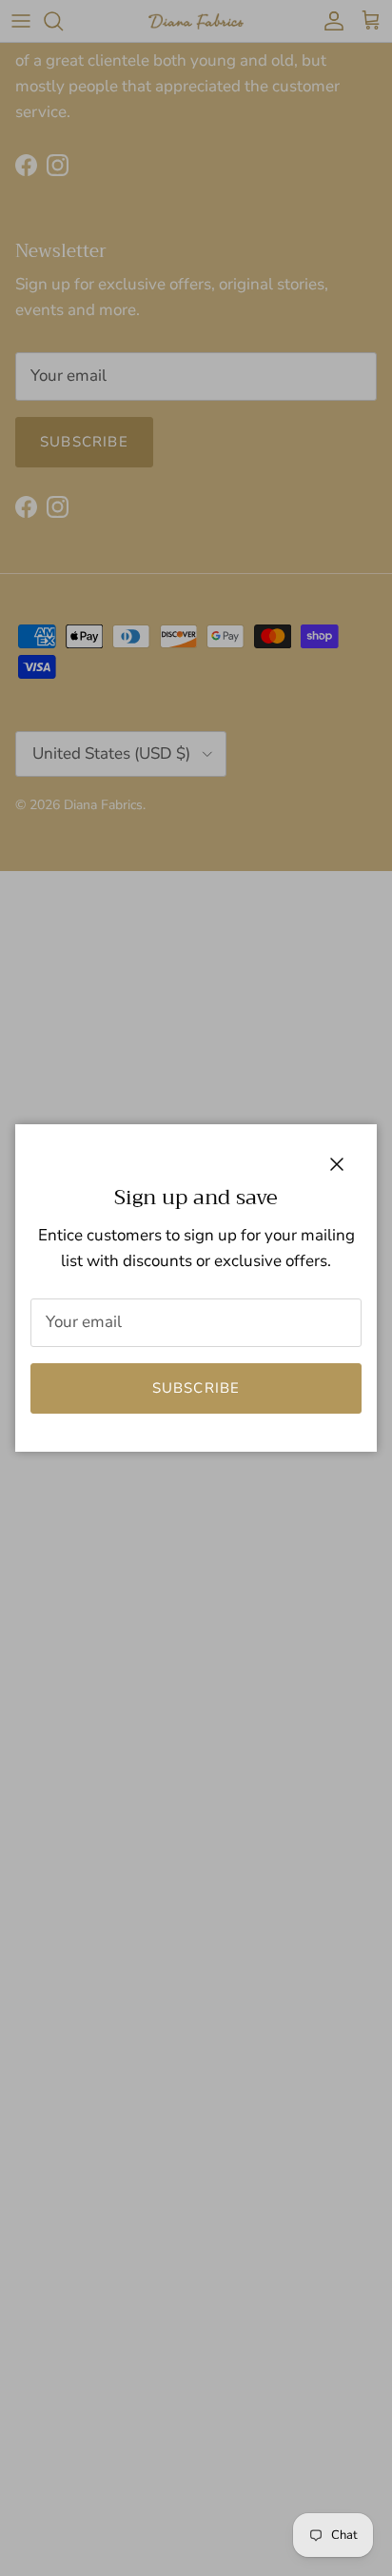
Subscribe (196, 1388)
